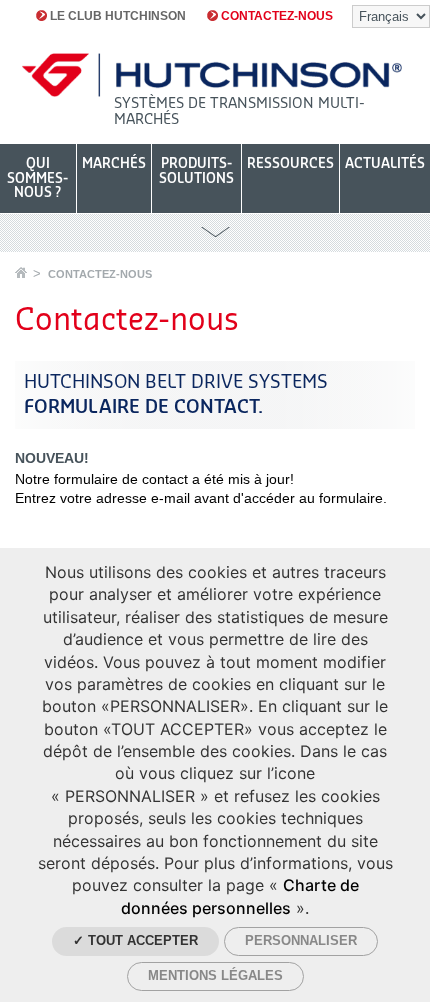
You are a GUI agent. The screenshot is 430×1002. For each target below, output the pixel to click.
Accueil (21, 272)
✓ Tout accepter (135, 940)
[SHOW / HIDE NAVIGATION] (215, 232)
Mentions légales (215, 975)
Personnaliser (301, 940)
